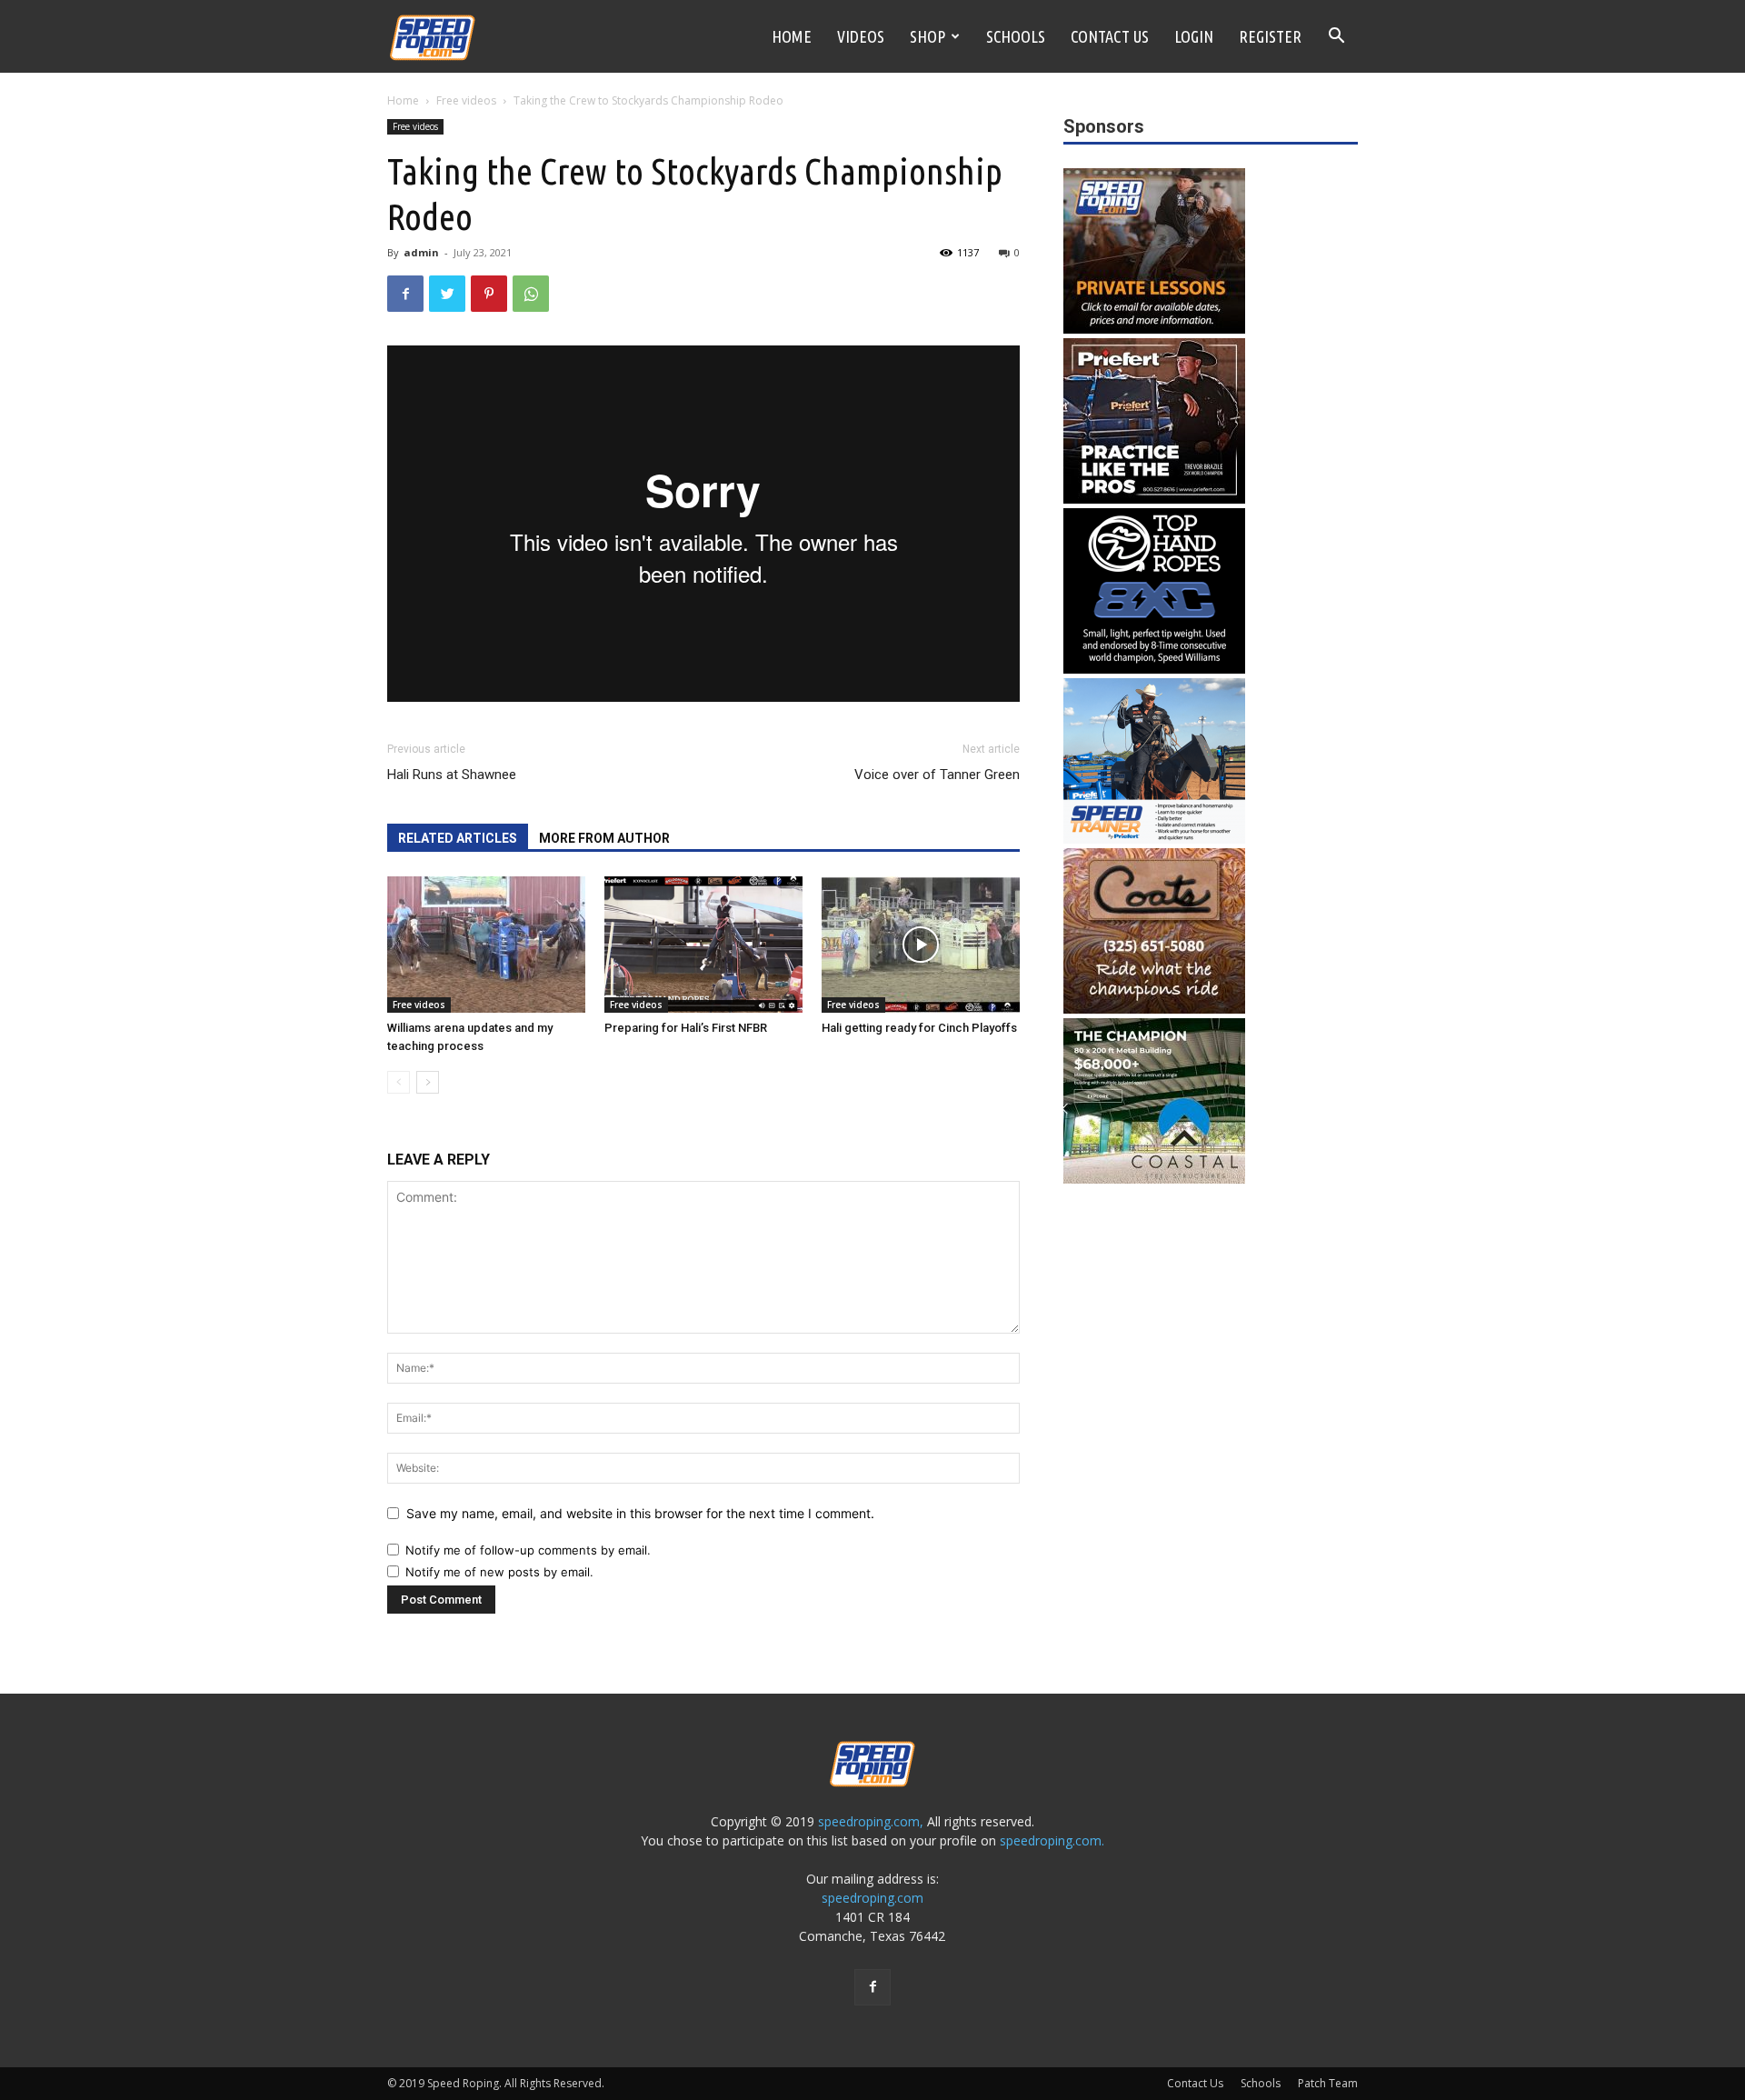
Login (1194, 36)
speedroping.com (872, 1898)
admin (421, 252)
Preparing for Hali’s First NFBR (686, 1028)
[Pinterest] (489, 294)
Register (1270, 36)
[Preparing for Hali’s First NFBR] (703, 945)
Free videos (466, 100)
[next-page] (428, 1082)
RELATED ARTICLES (458, 838)
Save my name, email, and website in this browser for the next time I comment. (640, 1513)
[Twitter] (447, 294)
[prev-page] (399, 1082)
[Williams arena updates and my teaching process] (486, 945)
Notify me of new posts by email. (499, 1572)
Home (792, 36)
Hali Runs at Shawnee (452, 775)
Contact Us (1110, 36)
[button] (1336, 38)
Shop (927, 36)
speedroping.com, (871, 1821)
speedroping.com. (1052, 1840)
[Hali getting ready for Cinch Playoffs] (921, 945)
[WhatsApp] (531, 294)
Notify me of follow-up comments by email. (528, 1550)
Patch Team (1328, 2083)
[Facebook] (405, 294)
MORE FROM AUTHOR (604, 838)
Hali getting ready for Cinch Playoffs (919, 1028)
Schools (1016, 36)
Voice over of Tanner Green (937, 775)
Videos (861, 36)
